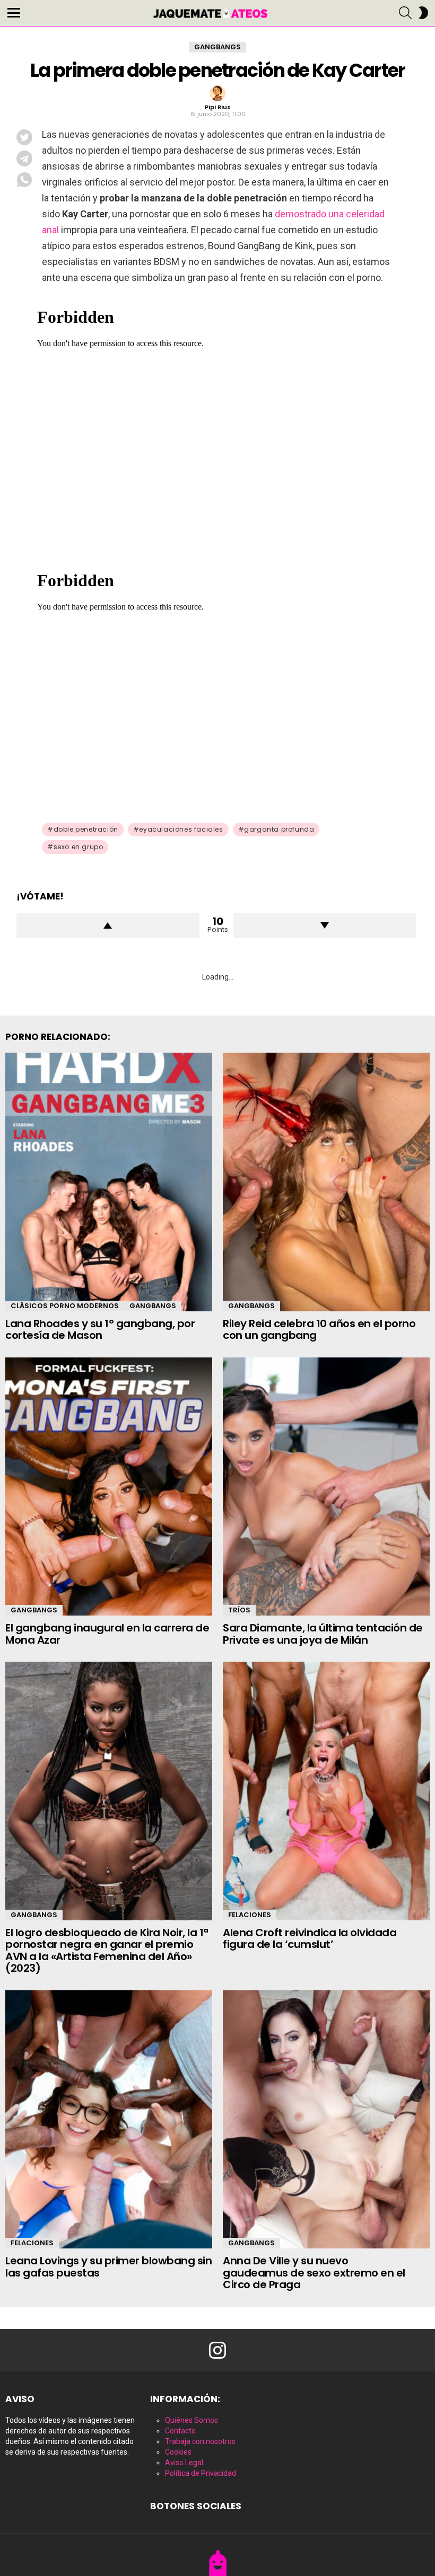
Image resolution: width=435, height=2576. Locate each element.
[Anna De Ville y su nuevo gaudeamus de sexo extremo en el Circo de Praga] (326, 2120)
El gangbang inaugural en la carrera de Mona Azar (107, 1634)
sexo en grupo (79, 847)
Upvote (108, 925)
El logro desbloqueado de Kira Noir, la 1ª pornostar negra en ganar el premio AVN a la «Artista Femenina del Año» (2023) (107, 1951)
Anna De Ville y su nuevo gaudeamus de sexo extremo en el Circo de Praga (314, 2273)
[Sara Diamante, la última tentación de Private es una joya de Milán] (326, 1487)
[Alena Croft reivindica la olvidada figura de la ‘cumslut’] (326, 1791)
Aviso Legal (184, 2463)
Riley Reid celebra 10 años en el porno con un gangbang (319, 1330)
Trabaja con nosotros (200, 2441)
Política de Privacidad (201, 2473)
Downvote (325, 925)
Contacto (180, 2431)
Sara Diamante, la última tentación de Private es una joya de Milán (323, 1634)
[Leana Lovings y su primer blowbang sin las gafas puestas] (109, 2120)
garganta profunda (279, 829)
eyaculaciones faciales (181, 829)
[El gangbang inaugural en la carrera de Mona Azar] (109, 1487)
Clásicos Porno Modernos (65, 1306)
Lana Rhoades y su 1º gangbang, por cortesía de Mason (100, 1330)
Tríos (239, 1610)
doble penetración (86, 829)
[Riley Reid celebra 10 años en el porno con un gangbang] (326, 1182)
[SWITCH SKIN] (423, 13)
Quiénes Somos (192, 2420)
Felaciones (250, 1915)
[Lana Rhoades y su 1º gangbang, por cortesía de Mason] (109, 1182)
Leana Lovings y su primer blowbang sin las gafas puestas (108, 2267)
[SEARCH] (405, 13)
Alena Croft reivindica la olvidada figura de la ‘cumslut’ (310, 1939)
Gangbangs (153, 1306)
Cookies (178, 2452)
